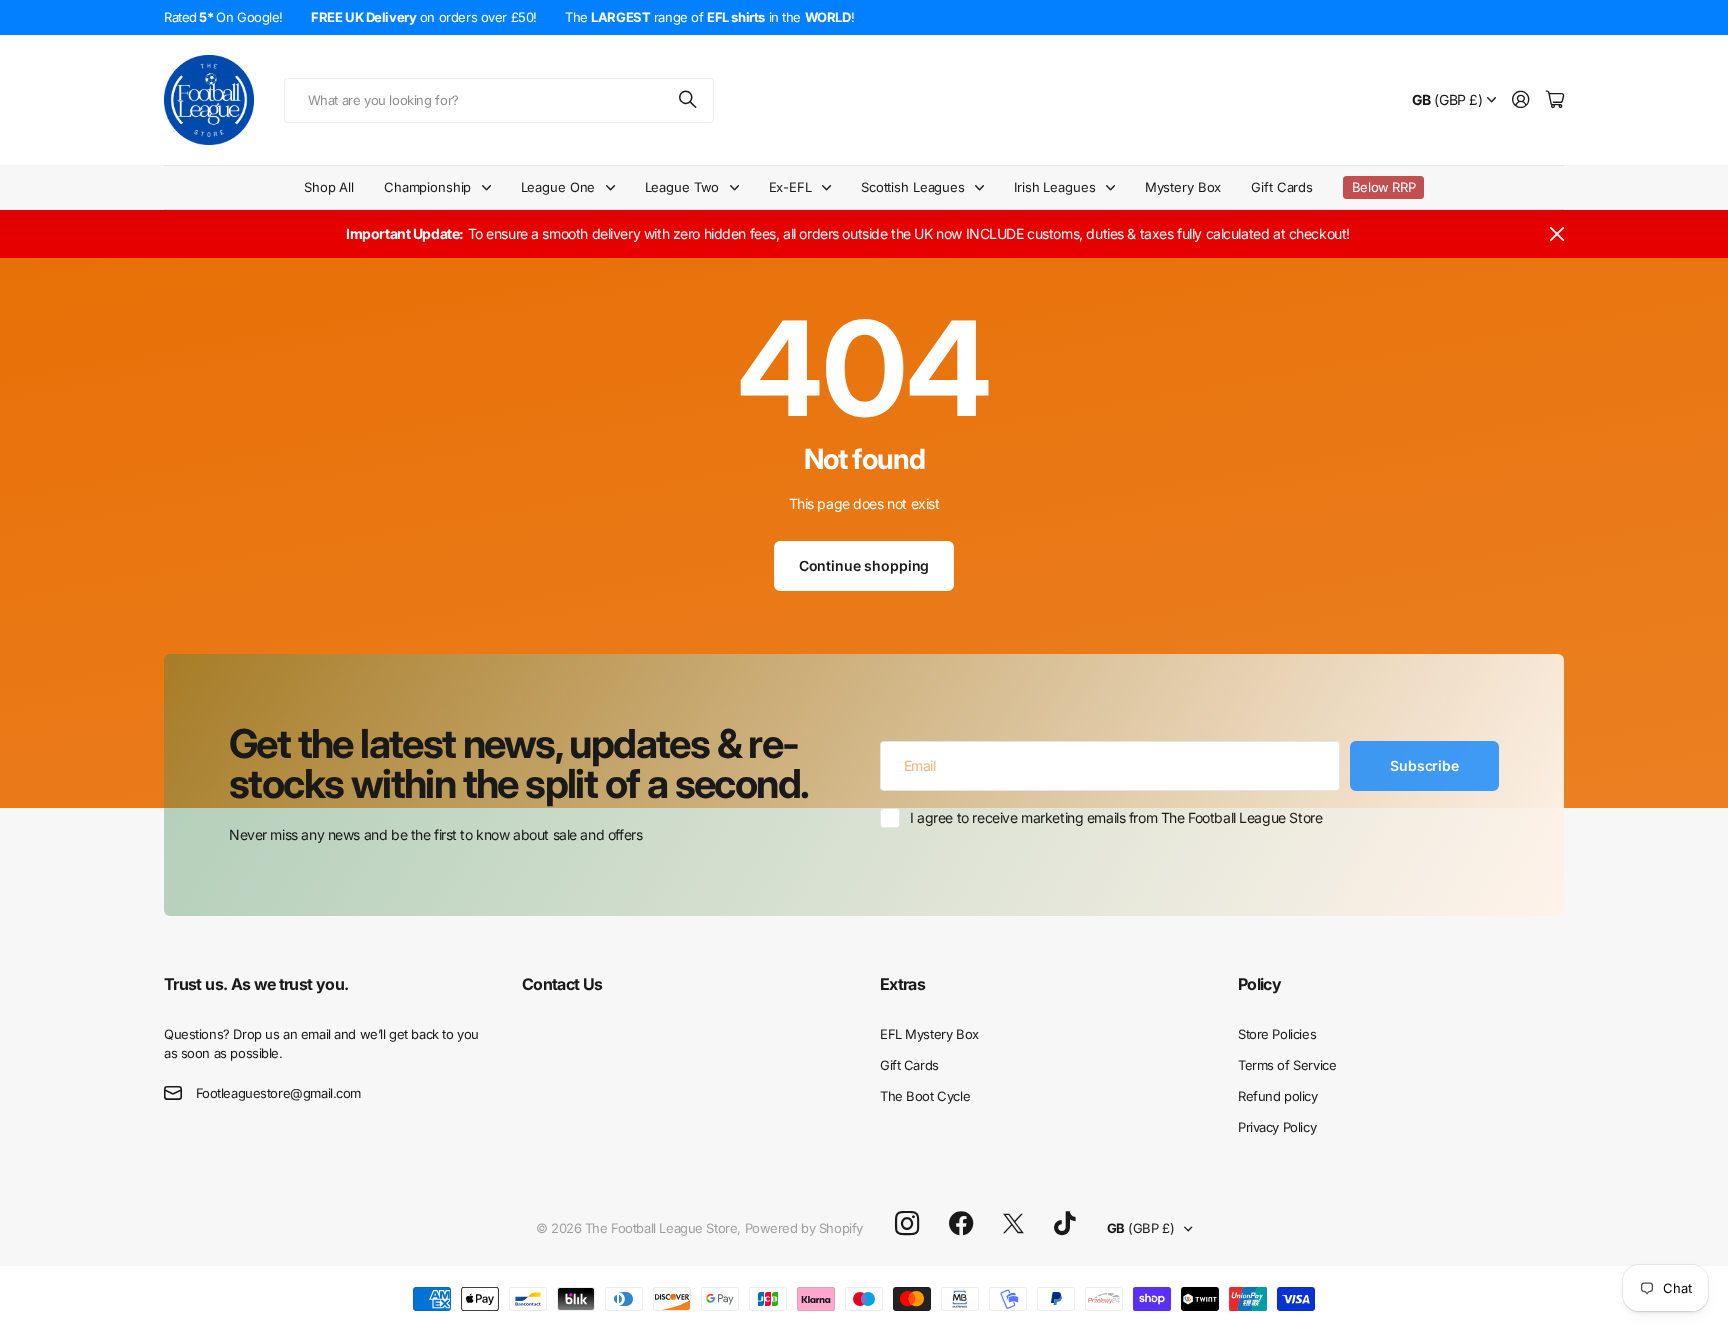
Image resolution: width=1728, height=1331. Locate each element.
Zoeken (689, 100)
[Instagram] (907, 1224)
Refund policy (1278, 1096)
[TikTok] (1064, 1224)
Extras (902, 984)
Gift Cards (1282, 187)
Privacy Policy (1277, 1127)
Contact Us (562, 984)
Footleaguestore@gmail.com (279, 1093)
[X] (1013, 1224)
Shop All (329, 187)
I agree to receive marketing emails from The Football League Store (1116, 817)
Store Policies (1277, 1034)
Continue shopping (864, 565)
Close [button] (1557, 234)
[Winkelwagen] (1555, 100)
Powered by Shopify (804, 1228)
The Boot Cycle (925, 1096)
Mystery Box (1183, 187)
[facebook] (961, 1224)
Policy (1259, 984)
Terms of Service (1287, 1065)
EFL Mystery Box (929, 1034)
